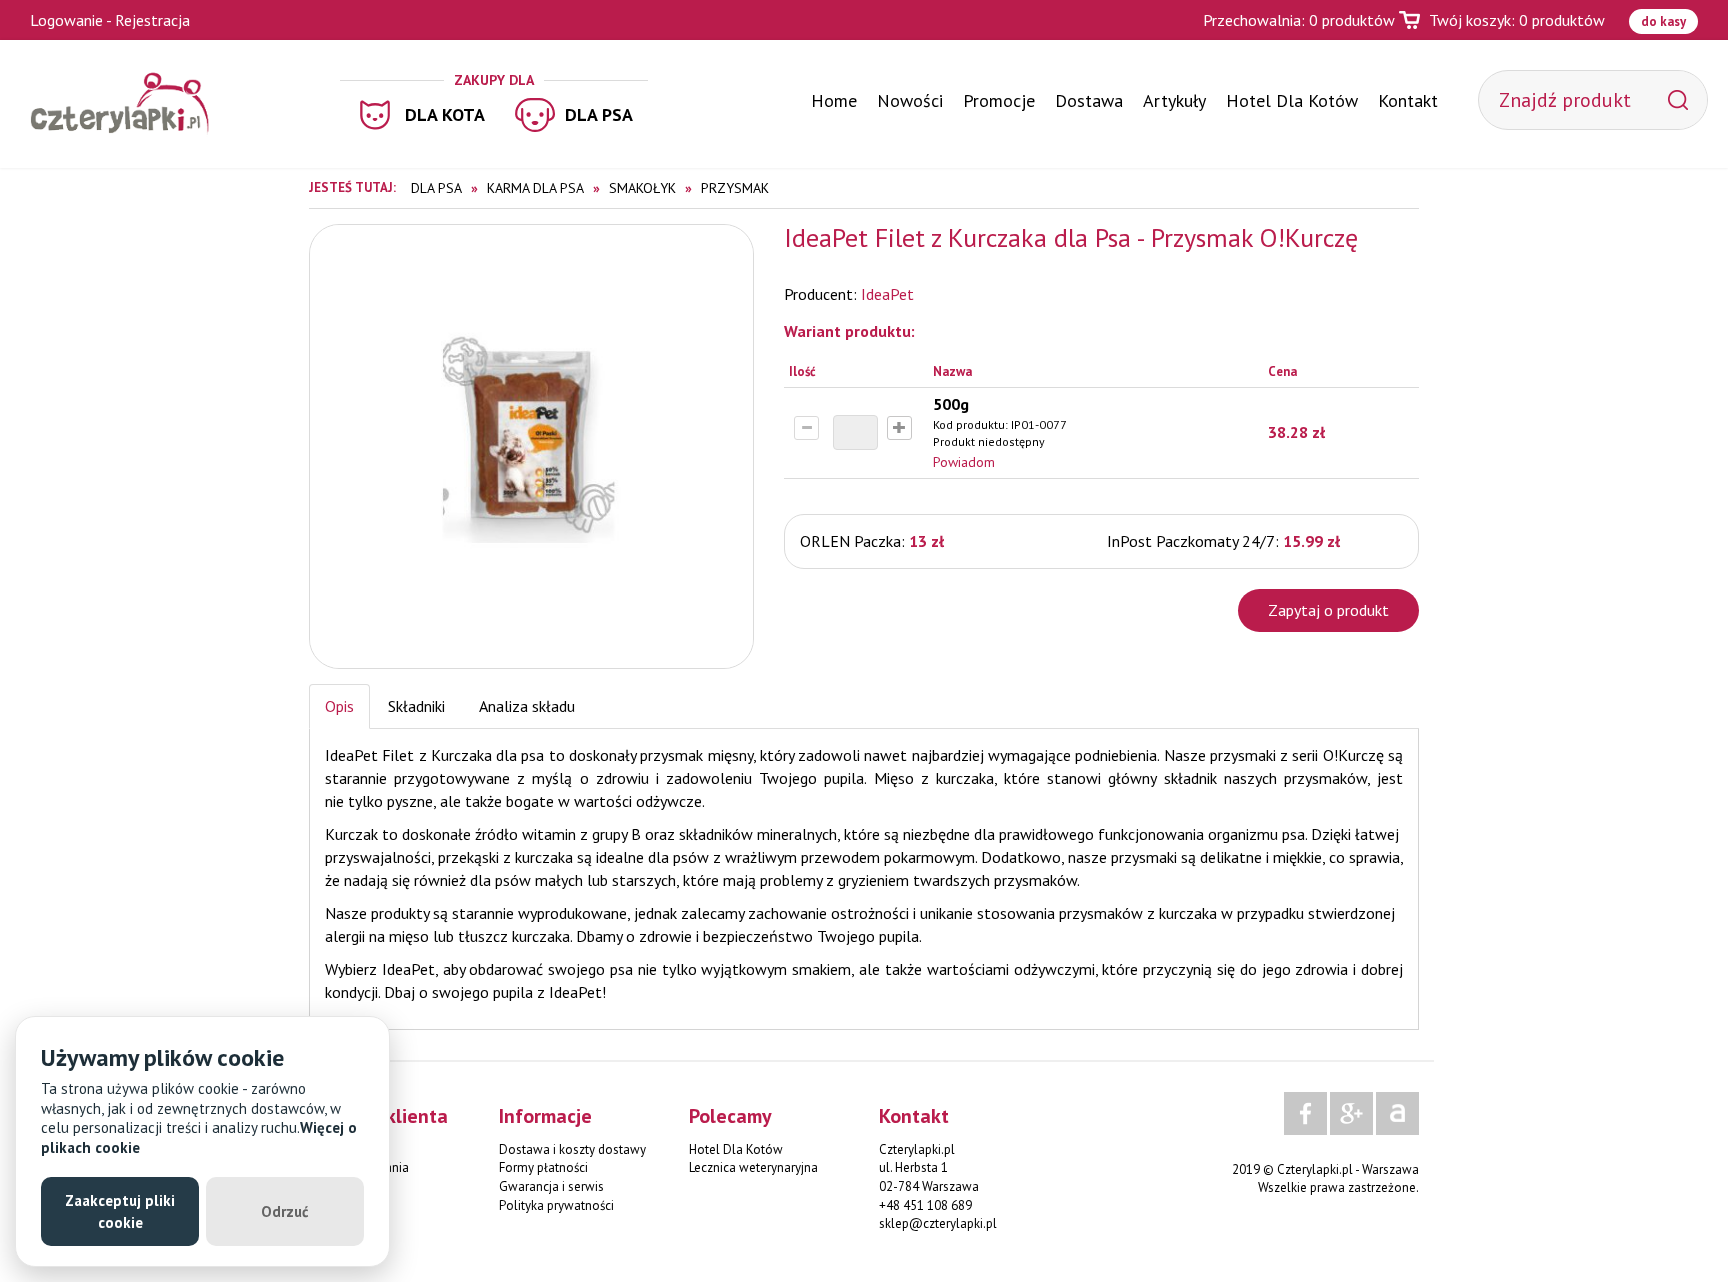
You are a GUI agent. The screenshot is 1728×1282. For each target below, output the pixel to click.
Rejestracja (152, 20)
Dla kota (445, 114)
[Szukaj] (1678, 100)
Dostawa (1089, 100)
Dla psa (599, 114)
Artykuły (1174, 100)
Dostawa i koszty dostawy (572, 1149)
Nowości (910, 100)
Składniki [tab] (416, 706)
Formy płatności (543, 1167)
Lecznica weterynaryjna (753, 1167)
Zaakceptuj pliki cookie (120, 1211)
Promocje (999, 100)
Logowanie (66, 20)
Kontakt (1408, 100)
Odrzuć (285, 1211)
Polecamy (730, 1116)
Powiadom (964, 462)
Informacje (545, 1116)
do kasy (1663, 21)
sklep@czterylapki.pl (938, 1223)
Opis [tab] (339, 706)
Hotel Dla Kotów (1292, 100)
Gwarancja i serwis (551, 1186)
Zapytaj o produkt (1328, 610)
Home (834, 100)
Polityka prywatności (556, 1205)
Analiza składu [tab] (527, 706)
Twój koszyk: (1517, 20)
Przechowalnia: (1299, 20)
